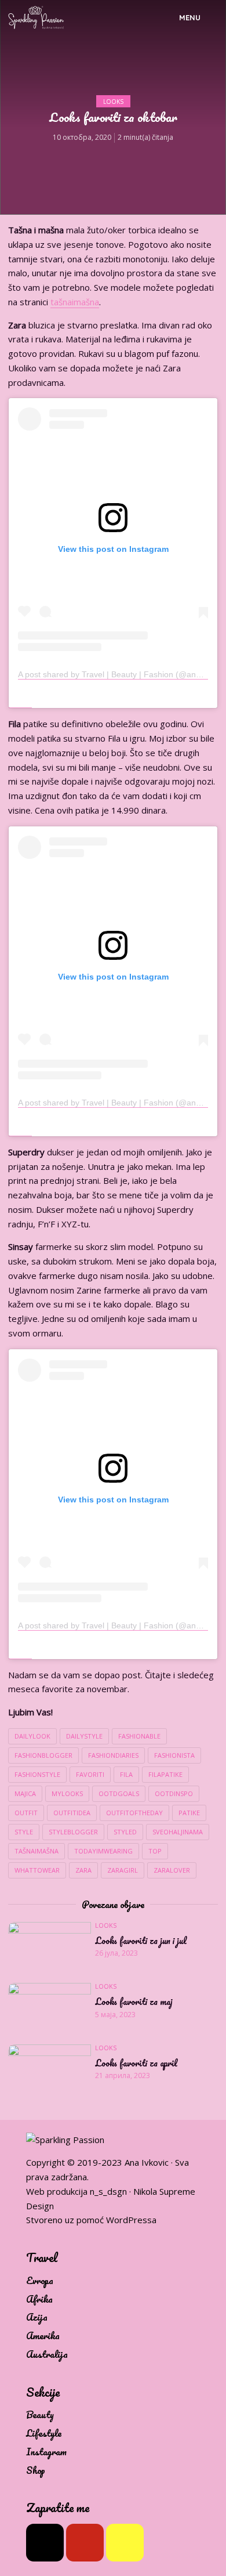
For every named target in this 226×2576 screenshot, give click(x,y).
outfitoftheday (134, 1813)
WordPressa (131, 2220)
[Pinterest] (85, 2543)
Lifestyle (44, 2434)
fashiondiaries (113, 1755)
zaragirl (123, 1870)
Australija (47, 2355)
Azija (37, 2317)
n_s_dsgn (108, 2191)
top (155, 1851)
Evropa (40, 2281)
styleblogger (73, 1832)
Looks (113, 102)
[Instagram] (45, 2543)
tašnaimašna (75, 302)
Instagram (46, 2452)
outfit (26, 1813)
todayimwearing (103, 1851)
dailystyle (84, 1736)
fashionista (174, 1755)
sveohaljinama (178, 1832)
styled (125, 1832)
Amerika (43, 2336)
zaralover (172, 1870)
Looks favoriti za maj (134, 2002)
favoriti (90, 1774)
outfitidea (72, 1813)
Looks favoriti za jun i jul (141, 1941)
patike (189, 1813)
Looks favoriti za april (136, 2064)
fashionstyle (37, 1774)
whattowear (37, 1870)
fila (126, 1774)
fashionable (139, 1736)
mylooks (67, 1793)
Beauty (40, 2415)
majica (25, 1793)
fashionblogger (43, 1755)
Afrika (39, 2299)
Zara (83, 1870)
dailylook (32, 1736)
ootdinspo (174, 1793)
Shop (36, 2471)
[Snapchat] (125, 2543)
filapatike (165, 1774)
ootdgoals (119, 1793)
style (24, 1832)
